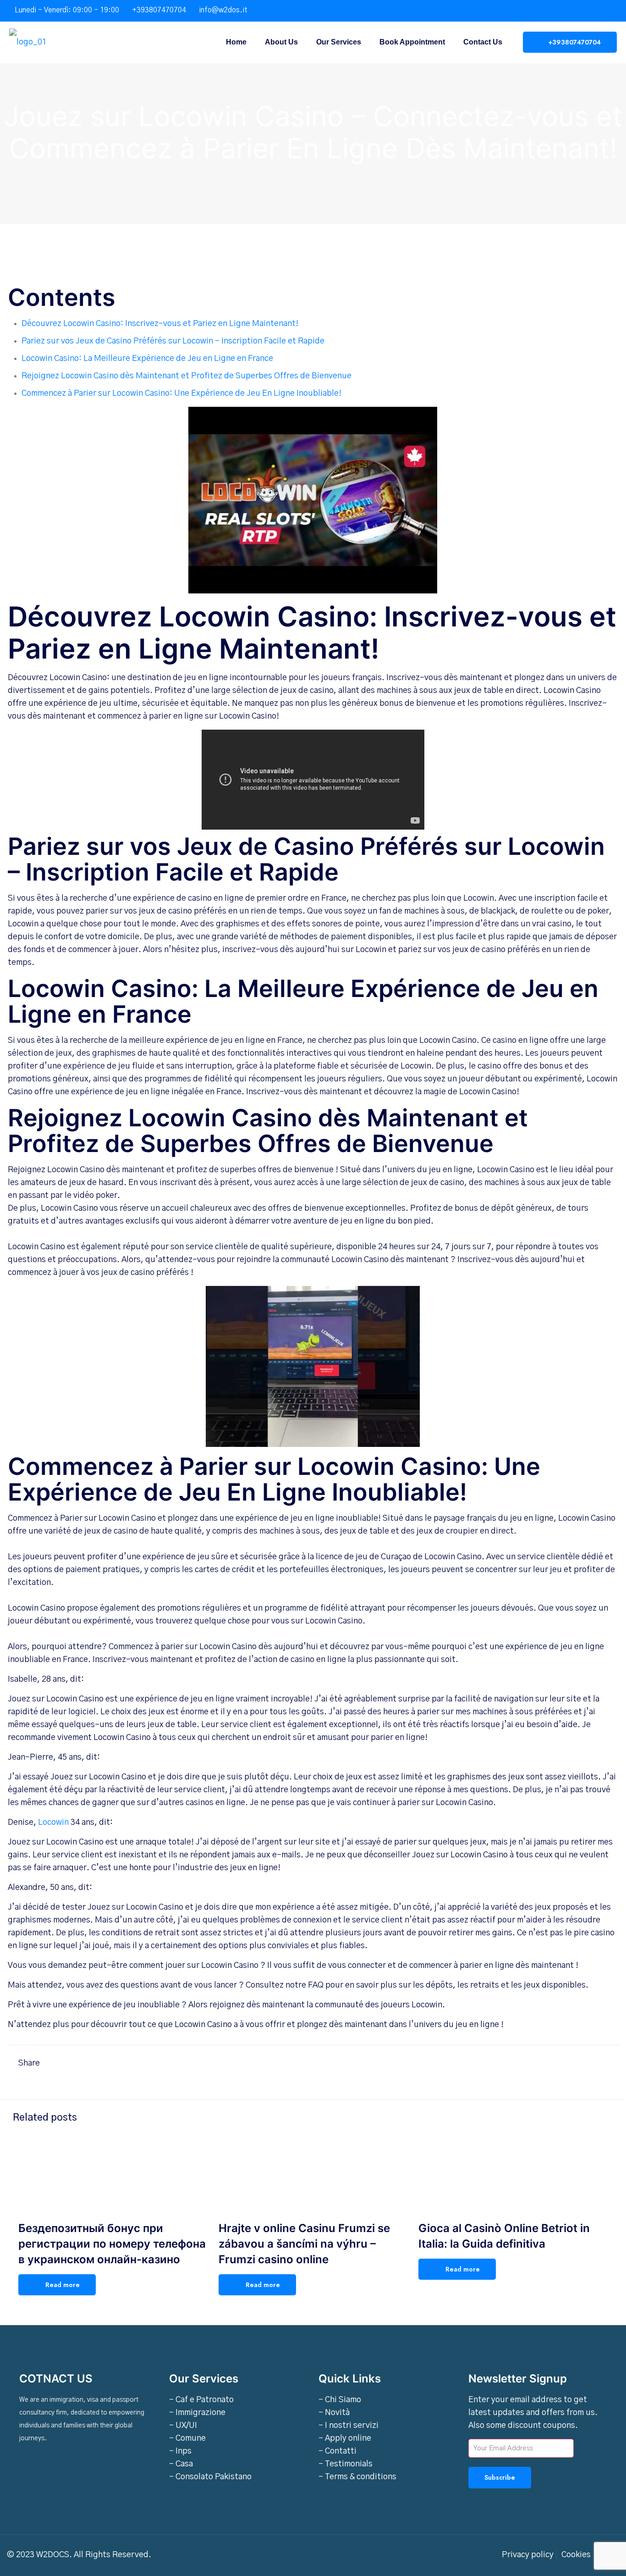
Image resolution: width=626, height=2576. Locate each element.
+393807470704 (159, 10)
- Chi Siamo (340, 2400)
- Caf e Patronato (201, 2400)
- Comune (187, 2438)
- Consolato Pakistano (210, 2477)
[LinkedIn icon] (595, 11)
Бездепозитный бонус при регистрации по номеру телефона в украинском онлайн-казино (112, 2244)
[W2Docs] (28, 42)
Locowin (53, 1823)
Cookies (576, 2555)
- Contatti (338, 2451)
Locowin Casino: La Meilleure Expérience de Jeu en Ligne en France (147, 359)
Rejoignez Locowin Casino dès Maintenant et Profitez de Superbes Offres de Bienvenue (187, 376)
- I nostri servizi (349, 2426)
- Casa (181, 2464)
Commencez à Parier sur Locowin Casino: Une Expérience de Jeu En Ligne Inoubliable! (181, 393)
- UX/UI (183, 2426)
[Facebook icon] (583, 11)
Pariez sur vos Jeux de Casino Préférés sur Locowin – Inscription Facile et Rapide (173, 341)
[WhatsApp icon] (572, 11)
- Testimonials (346, 2464)
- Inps (180, 2451)
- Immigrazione (197, 2413)
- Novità (334, 2413)
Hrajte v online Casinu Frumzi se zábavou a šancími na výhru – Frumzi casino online (304, 2244)
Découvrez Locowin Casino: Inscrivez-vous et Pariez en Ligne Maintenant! (160, 324)
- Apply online (345, 2438)
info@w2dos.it (223, 10)
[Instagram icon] (606, 11)
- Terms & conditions (357, 2477)
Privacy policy (528, 2555)
